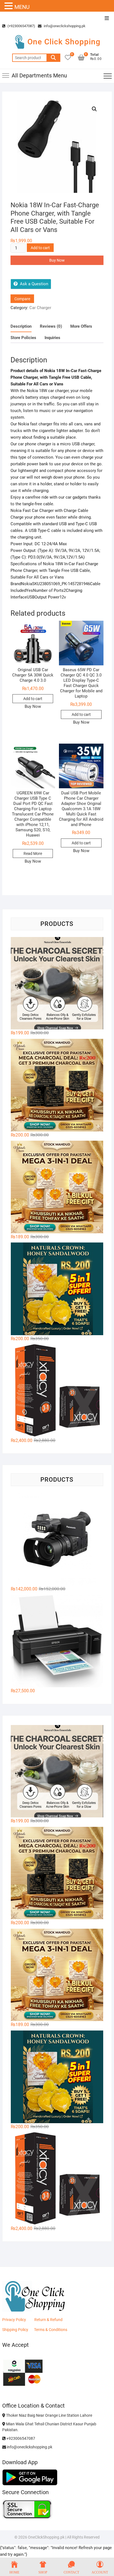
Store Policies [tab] (23, 338)
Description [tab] (21, 326)
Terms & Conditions (51, 2330)
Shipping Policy (15, 2330)
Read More (33, 853)
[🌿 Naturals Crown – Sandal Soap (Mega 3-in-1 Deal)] (57, 1187)
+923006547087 (20, 2438)
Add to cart (40, 248)
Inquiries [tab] (52, 338)
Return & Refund (48, 2320)
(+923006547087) (21, 26)
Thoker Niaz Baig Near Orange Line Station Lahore (49, 2415)
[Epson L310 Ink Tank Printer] (57, 1641)
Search (53, 58)
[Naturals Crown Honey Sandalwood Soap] (57, 1289)
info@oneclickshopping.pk (64, 26)
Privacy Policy (14, 2320)
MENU (22, 7)
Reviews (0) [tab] (51, 326)
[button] (94, 109)
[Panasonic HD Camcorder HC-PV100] (57, 1539)
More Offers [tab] (81, 326)
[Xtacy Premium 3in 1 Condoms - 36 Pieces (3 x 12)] (57, 1391)
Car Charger (40, 308)
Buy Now (57, 260)
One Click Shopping (64, 42)
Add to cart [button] (33, 699)
